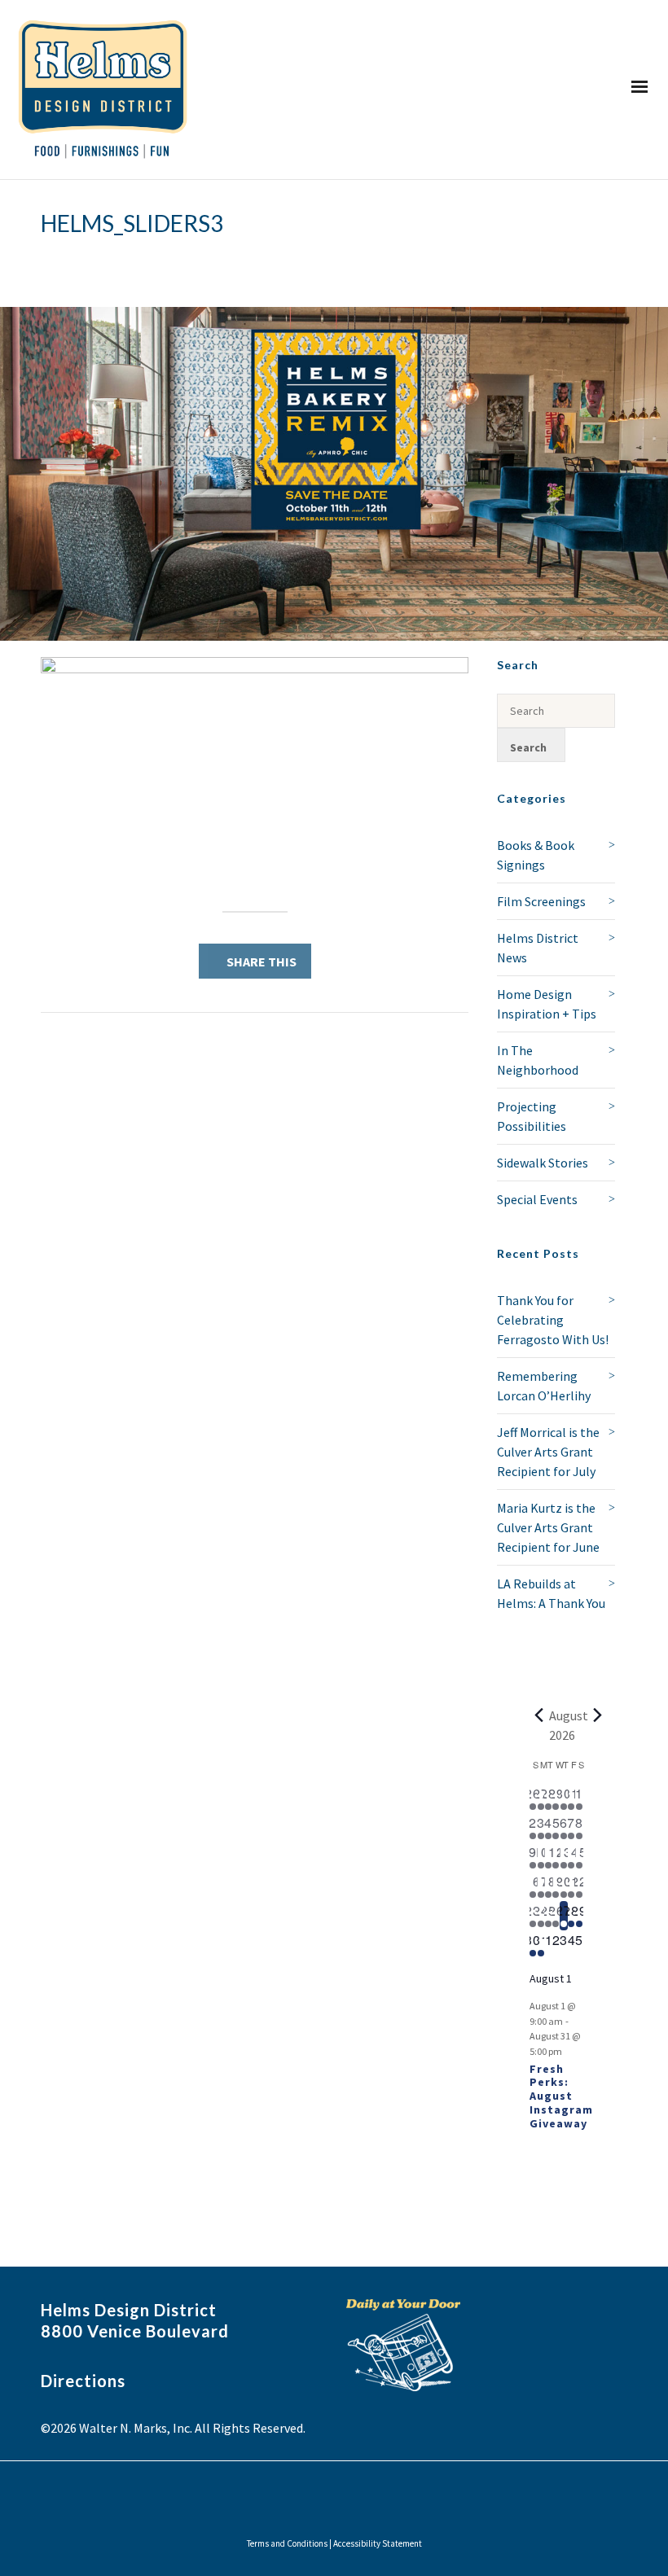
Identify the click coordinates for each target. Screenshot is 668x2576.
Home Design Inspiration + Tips (547, 1004)
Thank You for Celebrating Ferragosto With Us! (553, 1320)
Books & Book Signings (536, 855)
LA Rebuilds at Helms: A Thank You (551, 1593)
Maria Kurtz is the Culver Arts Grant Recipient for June (548, 1527)
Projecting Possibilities (532, 1116)
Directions (83, 2381)
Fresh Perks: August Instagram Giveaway (561, 2096)
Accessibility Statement (378, 2543)
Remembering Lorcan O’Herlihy (544, 1386)
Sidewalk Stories (543, 1163)
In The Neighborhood (538, 1060)
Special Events (537, 1199)
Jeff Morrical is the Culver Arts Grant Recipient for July (548, 1452)
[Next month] (598, 1715)
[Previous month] (539, 1715)
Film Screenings (541, 901)
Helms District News (538, 948)
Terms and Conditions (287, 2543)
